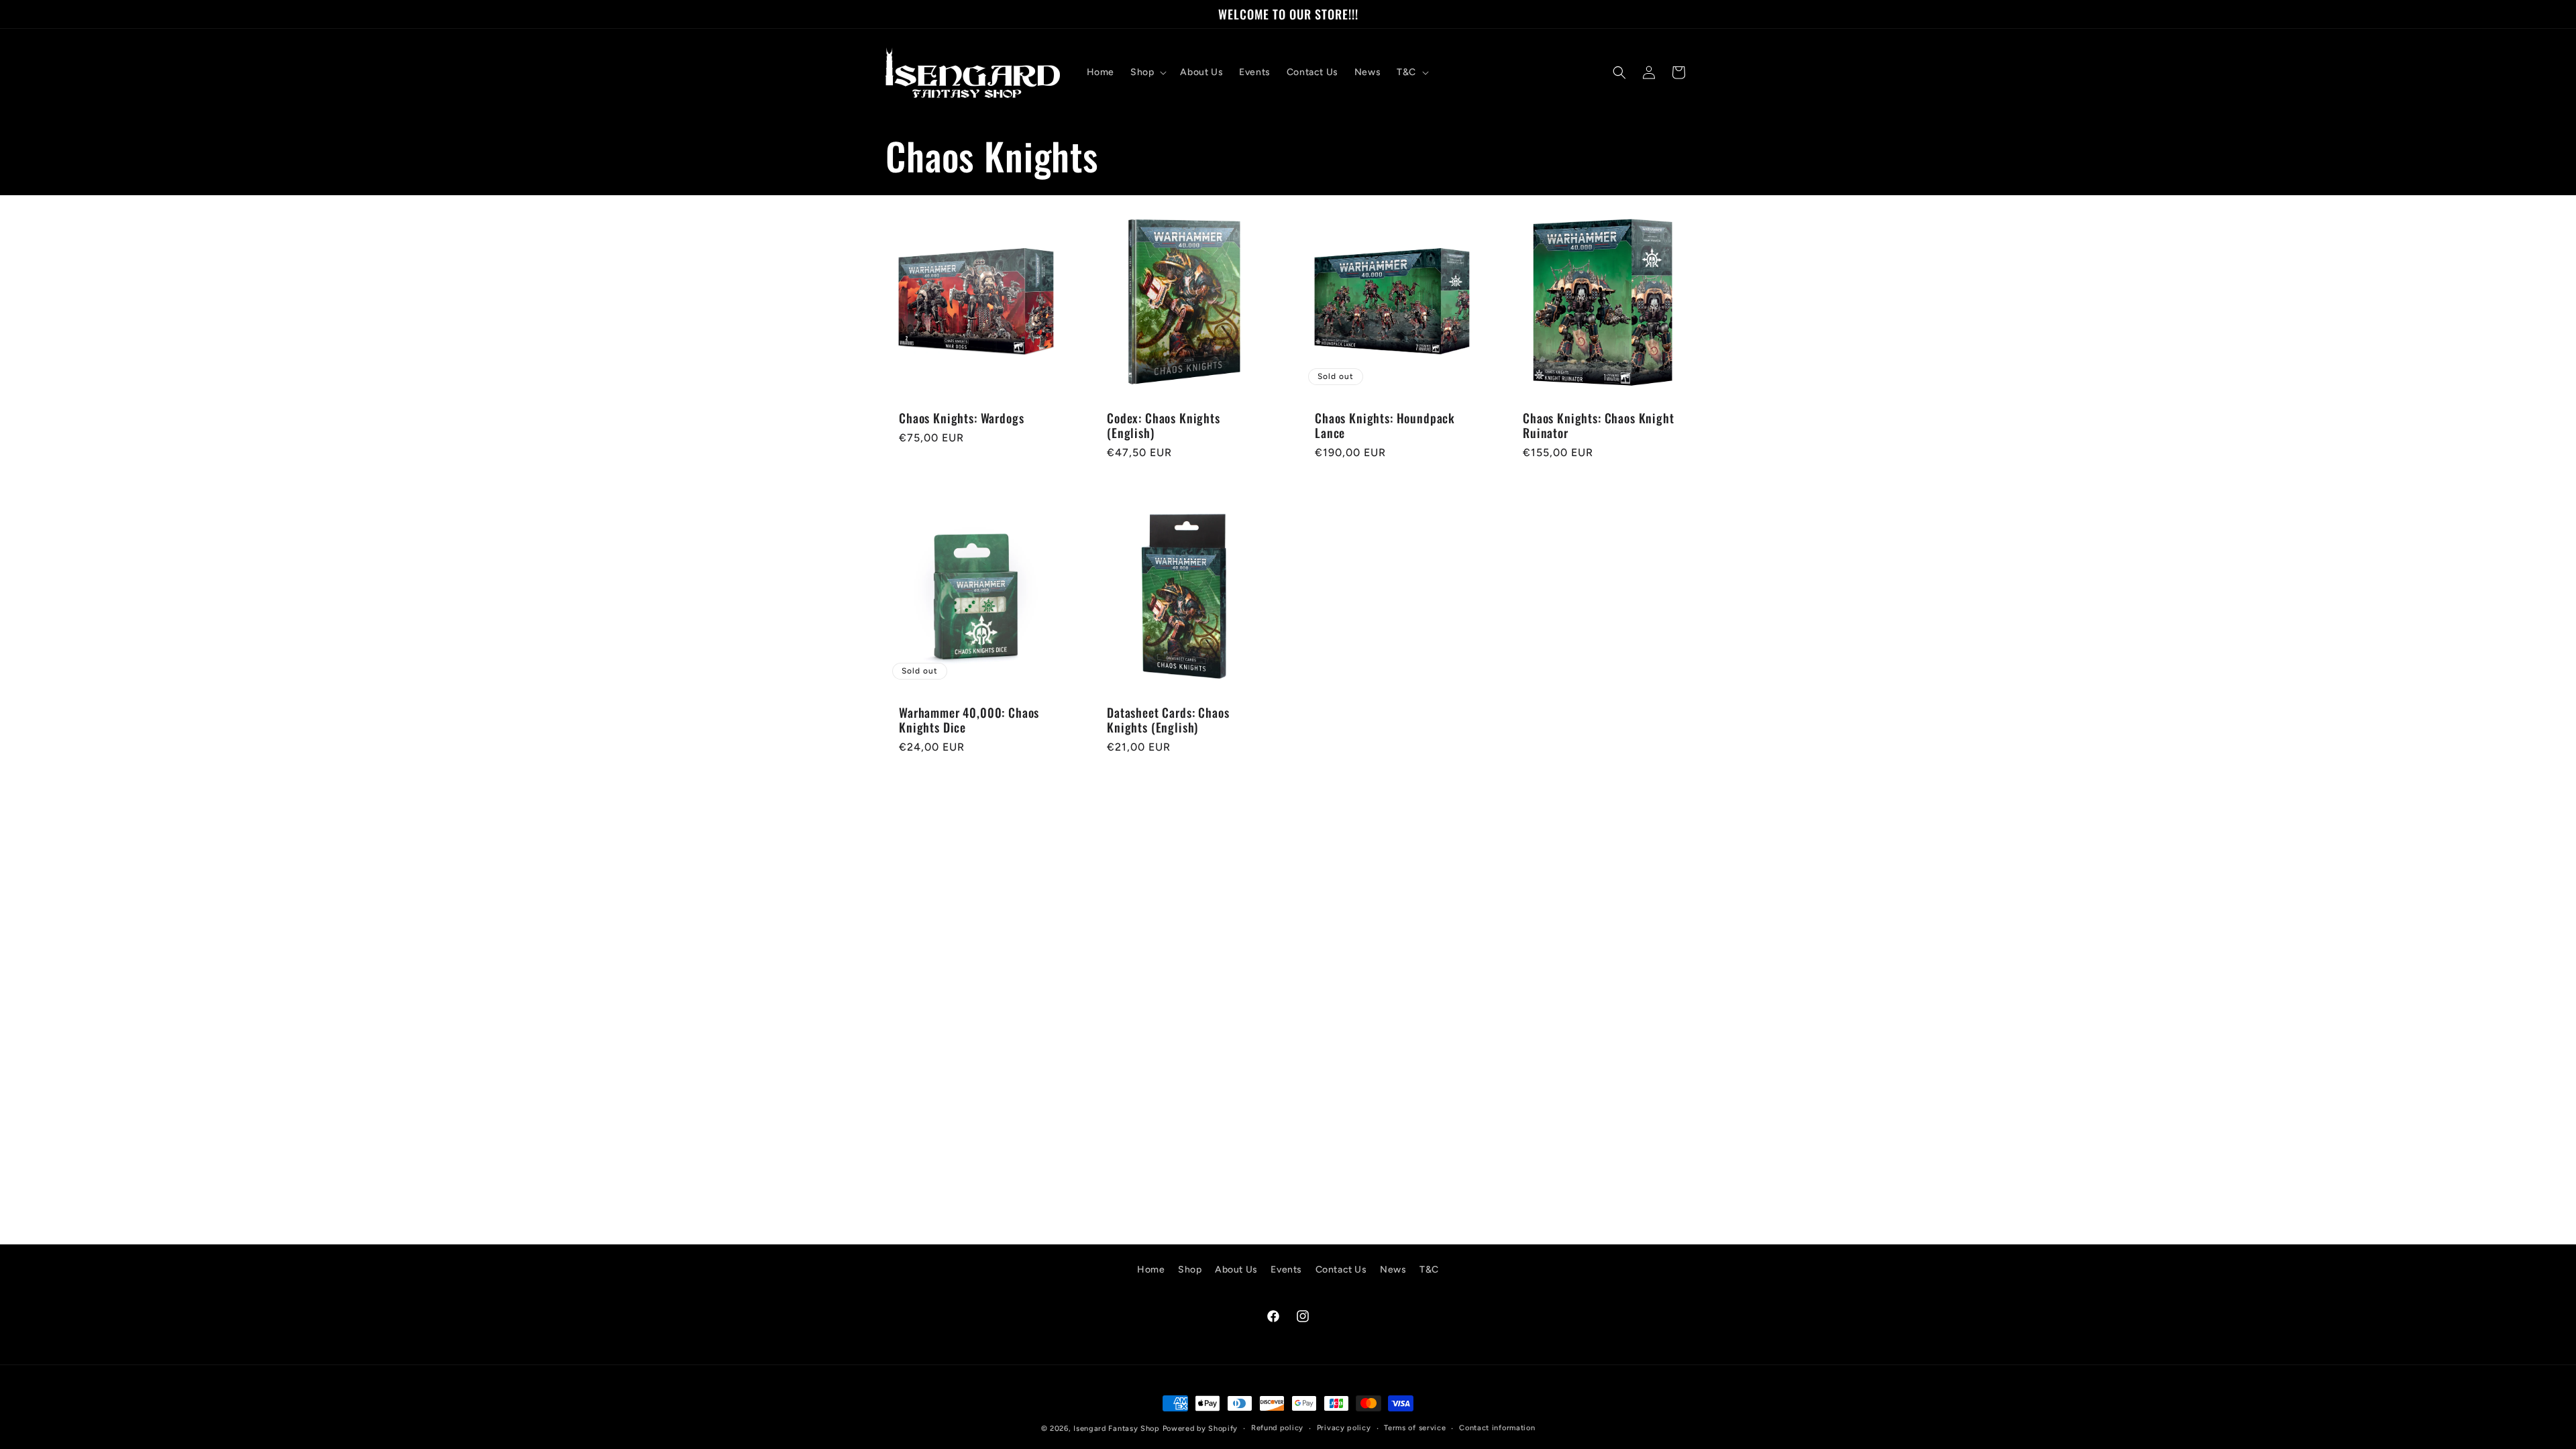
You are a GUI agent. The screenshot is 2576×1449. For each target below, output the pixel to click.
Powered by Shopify (1200, 1429)
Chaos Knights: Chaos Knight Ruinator (1599, 425)
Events (1286, 1270)
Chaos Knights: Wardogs (961, 418)
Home (1151, 1270)
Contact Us (1341, 1270)
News (1393, 1270)
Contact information (1497, 1428)
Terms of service (1415, 1428)
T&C (1429, 1270)
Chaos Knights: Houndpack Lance (1385, 425)
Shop (1190, 1270)
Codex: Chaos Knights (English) (1164, 425)
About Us (1236, 1270)
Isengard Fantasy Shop (1117, 1429)
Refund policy (1277, 1428)
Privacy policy (1344, 1428)
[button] (1147, 72)
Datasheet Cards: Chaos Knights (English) (1168, 720)
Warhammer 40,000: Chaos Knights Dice (969, 720)
